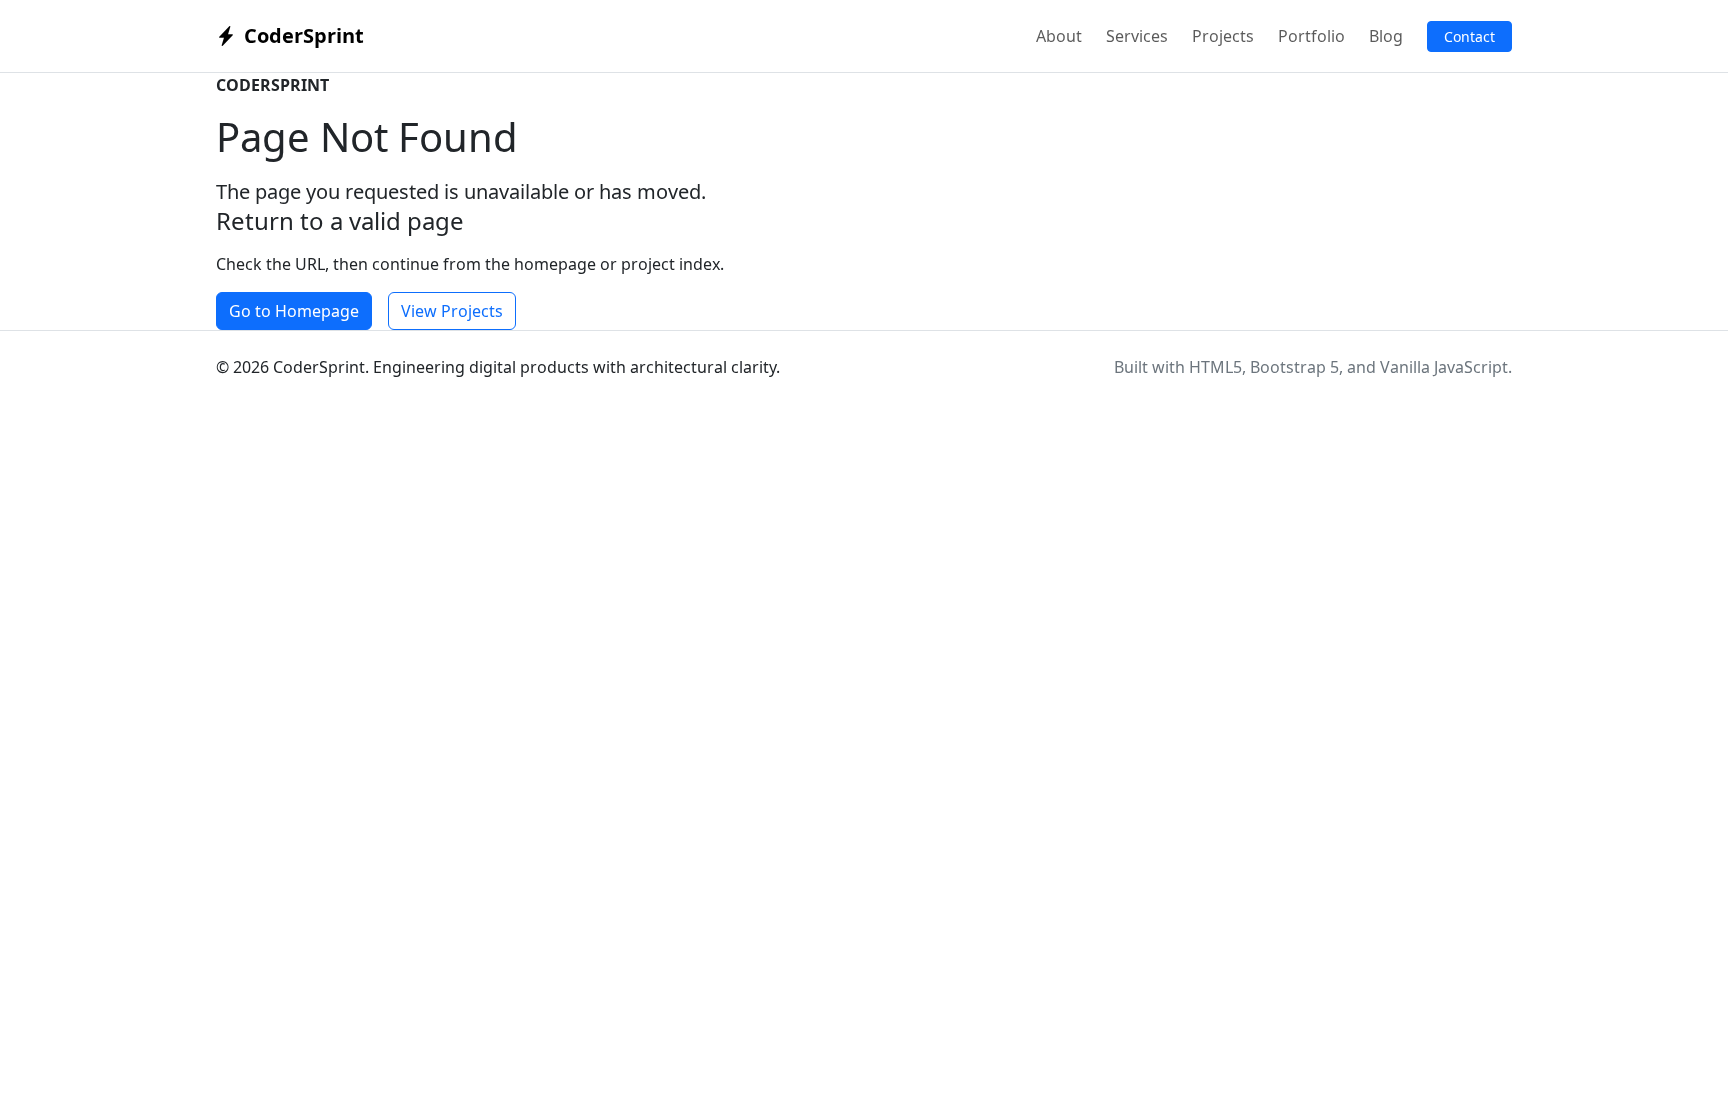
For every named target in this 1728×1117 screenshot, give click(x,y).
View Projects (452, 311)
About (1059, 36)
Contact (1469, 36)
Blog (1386, 36)
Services (1137, 36)
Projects (1223, 36)
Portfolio (1311, 36)
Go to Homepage (294, 311)
